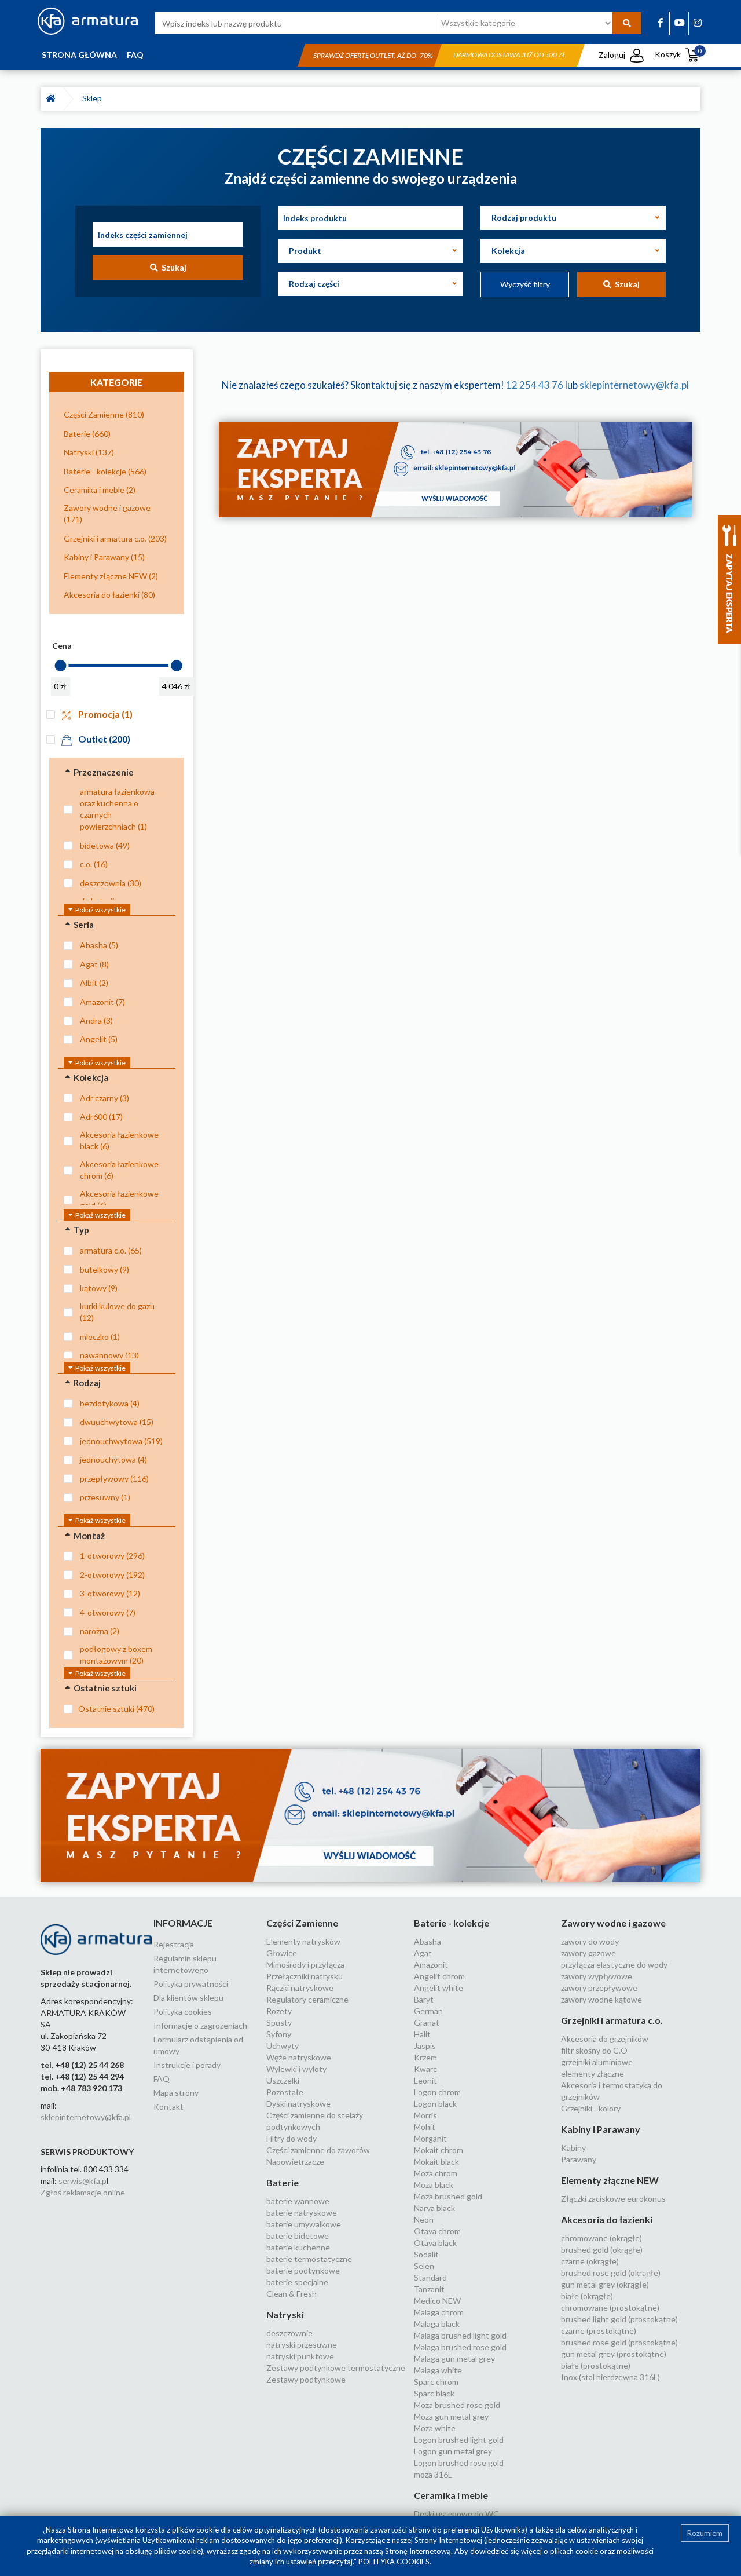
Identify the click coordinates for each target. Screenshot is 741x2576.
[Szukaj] (627, 23)
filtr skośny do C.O (594, 2050)
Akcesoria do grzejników (605, 2039)
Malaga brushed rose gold (460, 2347)
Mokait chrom (439, 2150)
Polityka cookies (183, 2012)
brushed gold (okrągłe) (602, 2250)
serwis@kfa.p (82, 2181)
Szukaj (172, 267)
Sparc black (434, 2393)
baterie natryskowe (302, 2213)
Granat (427, 2023)
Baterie (283, 2182)
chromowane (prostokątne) (610, 2308)
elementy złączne (593, 2073)
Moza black (434, 2185)
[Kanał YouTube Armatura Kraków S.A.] (680, 22)
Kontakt (168, 2107)
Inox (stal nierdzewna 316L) (610, 2377)
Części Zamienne (302, 1923)
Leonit (425, 2080)
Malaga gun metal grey (454, 2358)
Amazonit (431, 1965)
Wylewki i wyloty (296, 2069)
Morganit (430, 2138)
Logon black (435, 2104)
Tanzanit (429, 2289)
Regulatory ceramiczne (307, 1999)
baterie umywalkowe (304, 2224)
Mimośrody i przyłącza (305, 1965)
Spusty (279, 2023)
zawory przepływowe (599, 1988)
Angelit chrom (439, 1976)
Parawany (579, 2159)
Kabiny (573, 2148)
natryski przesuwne (302, 2345)
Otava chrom (437, 2231)
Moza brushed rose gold (457, 2405)
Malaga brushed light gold (460, 2335)
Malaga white (438, 2370)
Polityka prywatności (191, 1984)
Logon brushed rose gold (459, 2463)
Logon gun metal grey (453, 2451)
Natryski (285, 2314)
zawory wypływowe (597, 1976)
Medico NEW (437, 2301)
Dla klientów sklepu (188, 1998)
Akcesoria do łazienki (607, 2219)
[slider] (60, 666)
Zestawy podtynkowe (306, 2379)
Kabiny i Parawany (601, 2129)
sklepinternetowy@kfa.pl (634, 385)
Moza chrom (436, 2173)
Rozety (279, 2011)
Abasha (428, 1941)
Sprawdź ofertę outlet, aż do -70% (373, 55)
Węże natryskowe (299, 2057)
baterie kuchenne (298, 2247)
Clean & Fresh (291, 2294)
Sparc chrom (436, 2382)
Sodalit (426, 2254)
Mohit (425, 2127)
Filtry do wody (291, 2138)
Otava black (435, 2243)
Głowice (282, 1953)
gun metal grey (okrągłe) (605, 2284)
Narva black (434, 2208)
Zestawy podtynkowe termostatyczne (336, 2368)
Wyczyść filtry (525, 284)
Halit (422, 2034)
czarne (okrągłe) (590, 2261)
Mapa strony (176, 2093)
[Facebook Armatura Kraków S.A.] (661, 22)
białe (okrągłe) (587, 2296)
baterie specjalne (297, 2282)
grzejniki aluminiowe (597, 2062)
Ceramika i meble (451, 2495)
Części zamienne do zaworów (318, 2150)
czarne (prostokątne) (599, 2331)
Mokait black (436, 2162)
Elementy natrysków (303, 1941)
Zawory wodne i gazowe (613, 1923)
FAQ (135, 55)
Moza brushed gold (448, 2196)
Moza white (435, 2428)
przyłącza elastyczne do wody (614, 1965)
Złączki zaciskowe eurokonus (613, 2199)
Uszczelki (283, 2080)
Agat (423, 1953)
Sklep (94, 98)
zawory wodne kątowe (601, 1999)
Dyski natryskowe (298, 2104)
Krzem (425, 2057)
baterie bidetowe (298, 2236)
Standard (430, 2277)
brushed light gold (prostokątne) (619, 2319)
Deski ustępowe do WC (456, 2514)
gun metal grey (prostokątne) (614, 2354)
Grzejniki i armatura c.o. (612, 2020)
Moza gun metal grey (451, 2416)
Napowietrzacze (295, 2162)
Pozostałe (285, 2092)
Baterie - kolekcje (452, 1923)
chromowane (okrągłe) (601, 2238)
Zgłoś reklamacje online (83, 2192)
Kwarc (425, 2069)
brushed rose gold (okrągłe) (611, 2273)
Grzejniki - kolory (591, 2108)
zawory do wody (590, 1941)
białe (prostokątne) (596, 2365)
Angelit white (439, 1988)
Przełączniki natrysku (305, 1976)
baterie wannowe (298, 2201)
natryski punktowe (300, 2356)
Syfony (279, 2034)
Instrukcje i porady (187, 2065)
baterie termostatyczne (309, 2259)
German (428, 2011)
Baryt (424, 1999)
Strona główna (79, 55)
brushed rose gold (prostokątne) (619, 2342)
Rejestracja (174, 1944)
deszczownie (289, 2333)
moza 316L (433, 2474)
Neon (424, 2219)
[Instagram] (698, 22)
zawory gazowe (588, 1953)
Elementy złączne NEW (610, 2180)
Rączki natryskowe (300, 1988)
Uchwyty (283, 2046)
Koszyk (678, 54)
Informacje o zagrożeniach (200, 2025)
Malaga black (437, 2324)
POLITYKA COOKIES (394, 2562)
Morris (425, 2115)
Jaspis (425, 2046)
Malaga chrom (439, 2312)
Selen (424, 2266)
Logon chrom (437, 2092)
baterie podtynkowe (303, 2270)
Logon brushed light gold (459, 2440)
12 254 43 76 (535, 385)
